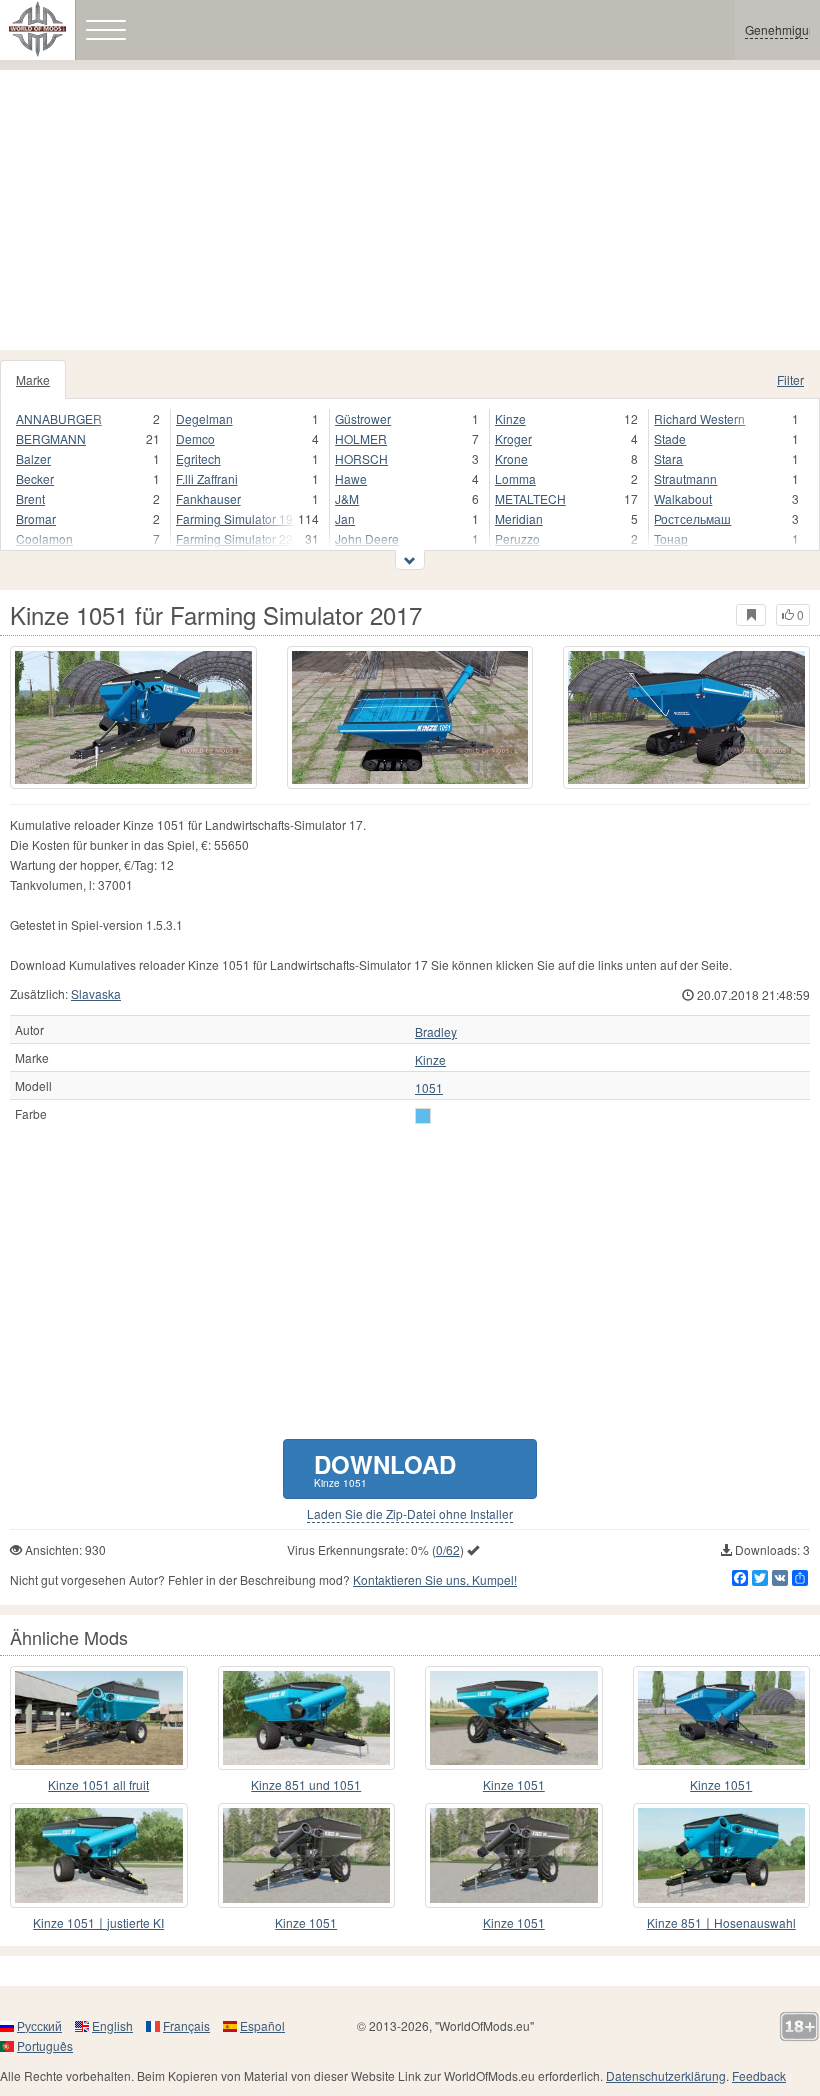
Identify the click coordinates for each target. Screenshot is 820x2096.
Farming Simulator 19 (234, 518)
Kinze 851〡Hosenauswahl (721, 1922)
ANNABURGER (59, 418)
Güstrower (363, 418)
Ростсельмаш (692, 518)
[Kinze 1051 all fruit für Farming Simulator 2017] (99, 1718)
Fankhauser (208, 498)
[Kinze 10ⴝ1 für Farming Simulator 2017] (514, 1718)
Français (186, 2025)
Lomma (515, 478)
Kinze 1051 (514, 1784)
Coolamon (44, 538)
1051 (429, 1088)
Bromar (36, 518)
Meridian (519, 518)
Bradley (436, 1032)
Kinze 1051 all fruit (98, 1784)
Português (45, 2045)
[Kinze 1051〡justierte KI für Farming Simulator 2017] (99, 1855)
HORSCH (361, 458)
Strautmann (685, 478)
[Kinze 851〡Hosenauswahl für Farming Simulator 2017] (722, 1855)
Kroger (513, 438)
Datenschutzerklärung (666, 2075)
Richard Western (699, 418)
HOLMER (361, 438)
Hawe (351, 478)
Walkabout (683, 498)
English (112, 2025)
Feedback (759, 2075)
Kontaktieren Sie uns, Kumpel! (435, 1579)
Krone (511, 458)
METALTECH (530, 498)
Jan (345, 518)
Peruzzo (517, 538)
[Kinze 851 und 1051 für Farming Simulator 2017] (307, 1718)
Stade (670, 438)
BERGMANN (51, 438)
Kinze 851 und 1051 (306, 1784)
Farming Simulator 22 (234, 538)
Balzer (33, 458)
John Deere (367, 538)
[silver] (423, 1116)
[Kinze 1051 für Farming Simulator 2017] (133, 717)
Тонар (671, 538)
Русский (39, 2025)
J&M (347, 498)
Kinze (510, 418)
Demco (195, 438)
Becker (35, 478)
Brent (30, 498)
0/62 (448, 1549)
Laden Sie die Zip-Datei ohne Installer (410, 1514)
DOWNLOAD (385, 1468)
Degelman (204, 418)
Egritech (198, 458)
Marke (33, 379)
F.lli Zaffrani (207, 478)
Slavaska (96, 993)
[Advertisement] (410, 210)
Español (262, 2025)
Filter (790, 379)
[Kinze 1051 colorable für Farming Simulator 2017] (307, 1855)
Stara (668, 458)
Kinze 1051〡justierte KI (98, 1922)
